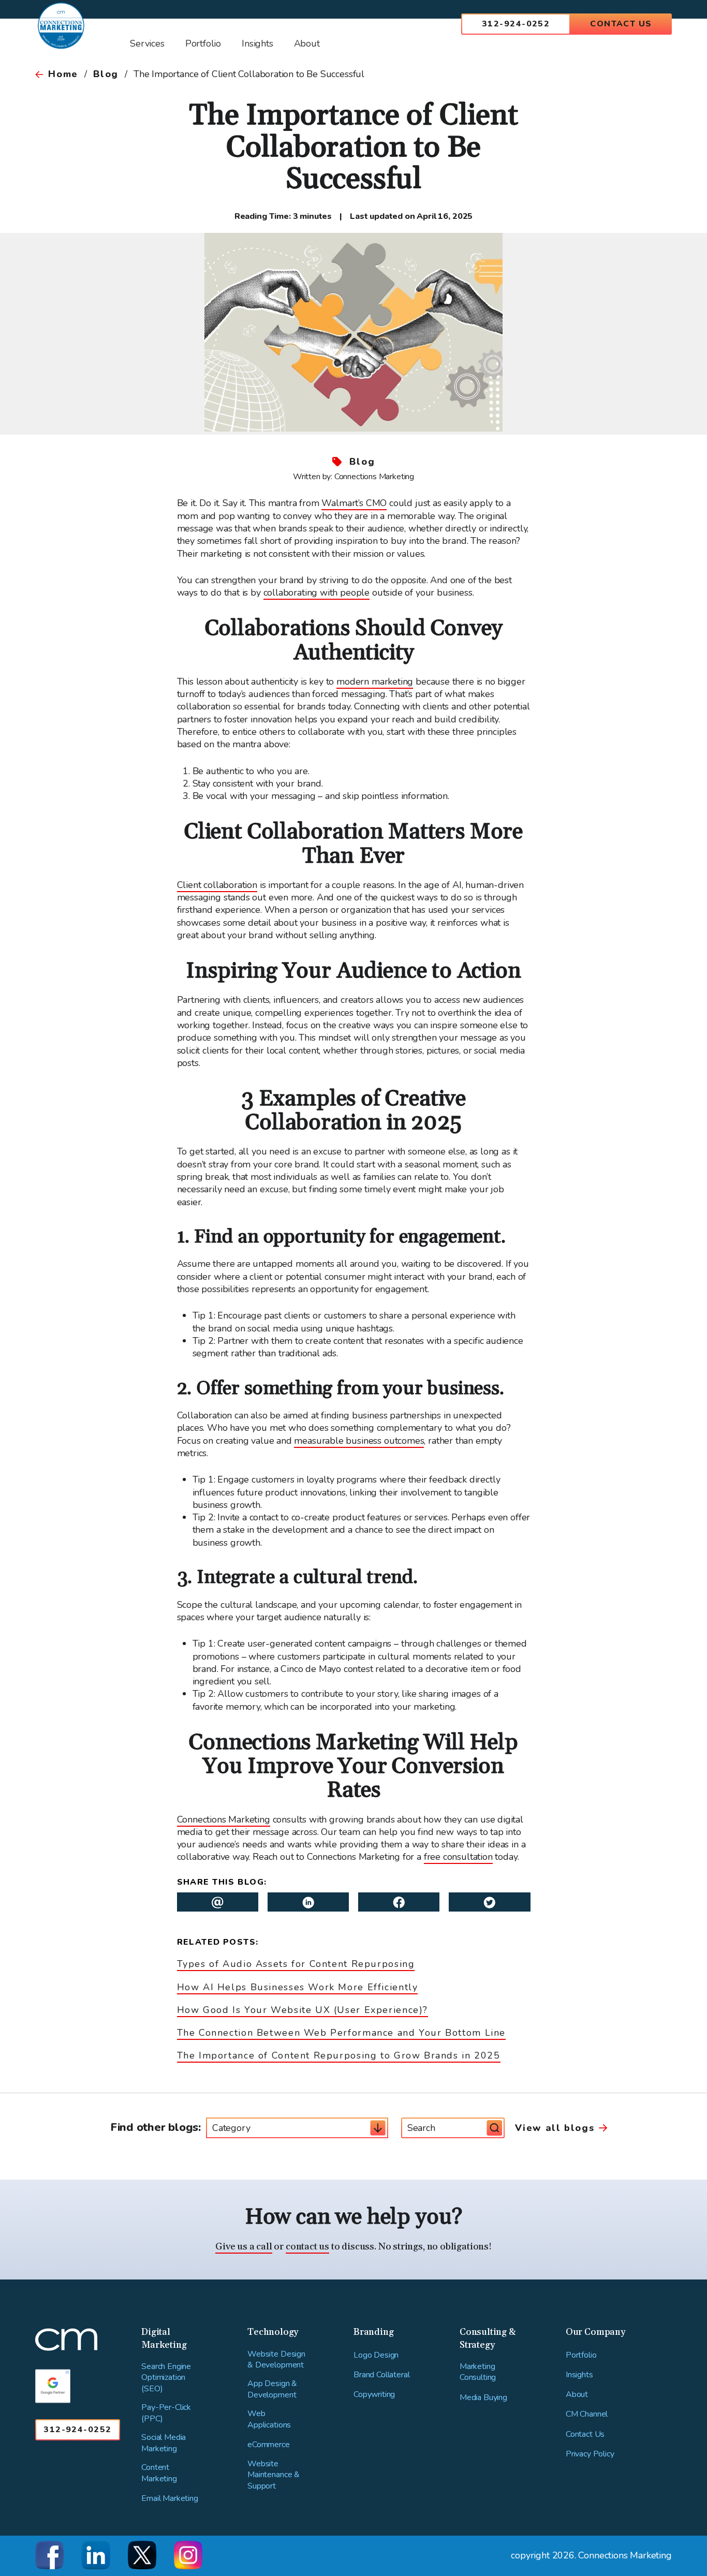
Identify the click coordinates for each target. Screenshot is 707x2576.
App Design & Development (272, 2389)
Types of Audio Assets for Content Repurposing (296, 1964)
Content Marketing (159, 2473)
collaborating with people (317, 593)
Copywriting (374, 2395)
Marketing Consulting (478, 2372)
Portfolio (581, 2355)
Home (63, 74)
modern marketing (375, 682)
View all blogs (555, 2128)
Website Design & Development (276, 2360)
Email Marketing (170, 2499)
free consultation (458, 1857)
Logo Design (376, 2355)
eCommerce (269, 2445)
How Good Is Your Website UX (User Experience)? (303, 2010)
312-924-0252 (516, 24)
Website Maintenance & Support (274, 2475)
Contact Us (621, 24)
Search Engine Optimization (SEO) (166, 2378)
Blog (106, 74)
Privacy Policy (590, 2454)
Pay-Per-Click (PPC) (166, 2413)
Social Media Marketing (164, 2443)
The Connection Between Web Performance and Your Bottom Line (342, 2033)
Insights (579, 2375)
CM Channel (587, 2414)
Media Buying (483, 2398)
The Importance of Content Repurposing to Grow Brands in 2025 (339, 2055)
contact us (307, 2247)
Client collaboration (217, 885)
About (577, 2395)
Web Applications (269, 2419)
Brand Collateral (381, 2375)
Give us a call (244, 2247)
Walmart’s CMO (354, 503)
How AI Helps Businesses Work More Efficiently (298, 1987)
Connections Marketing (224, 1819)
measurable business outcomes (359, 1441)
